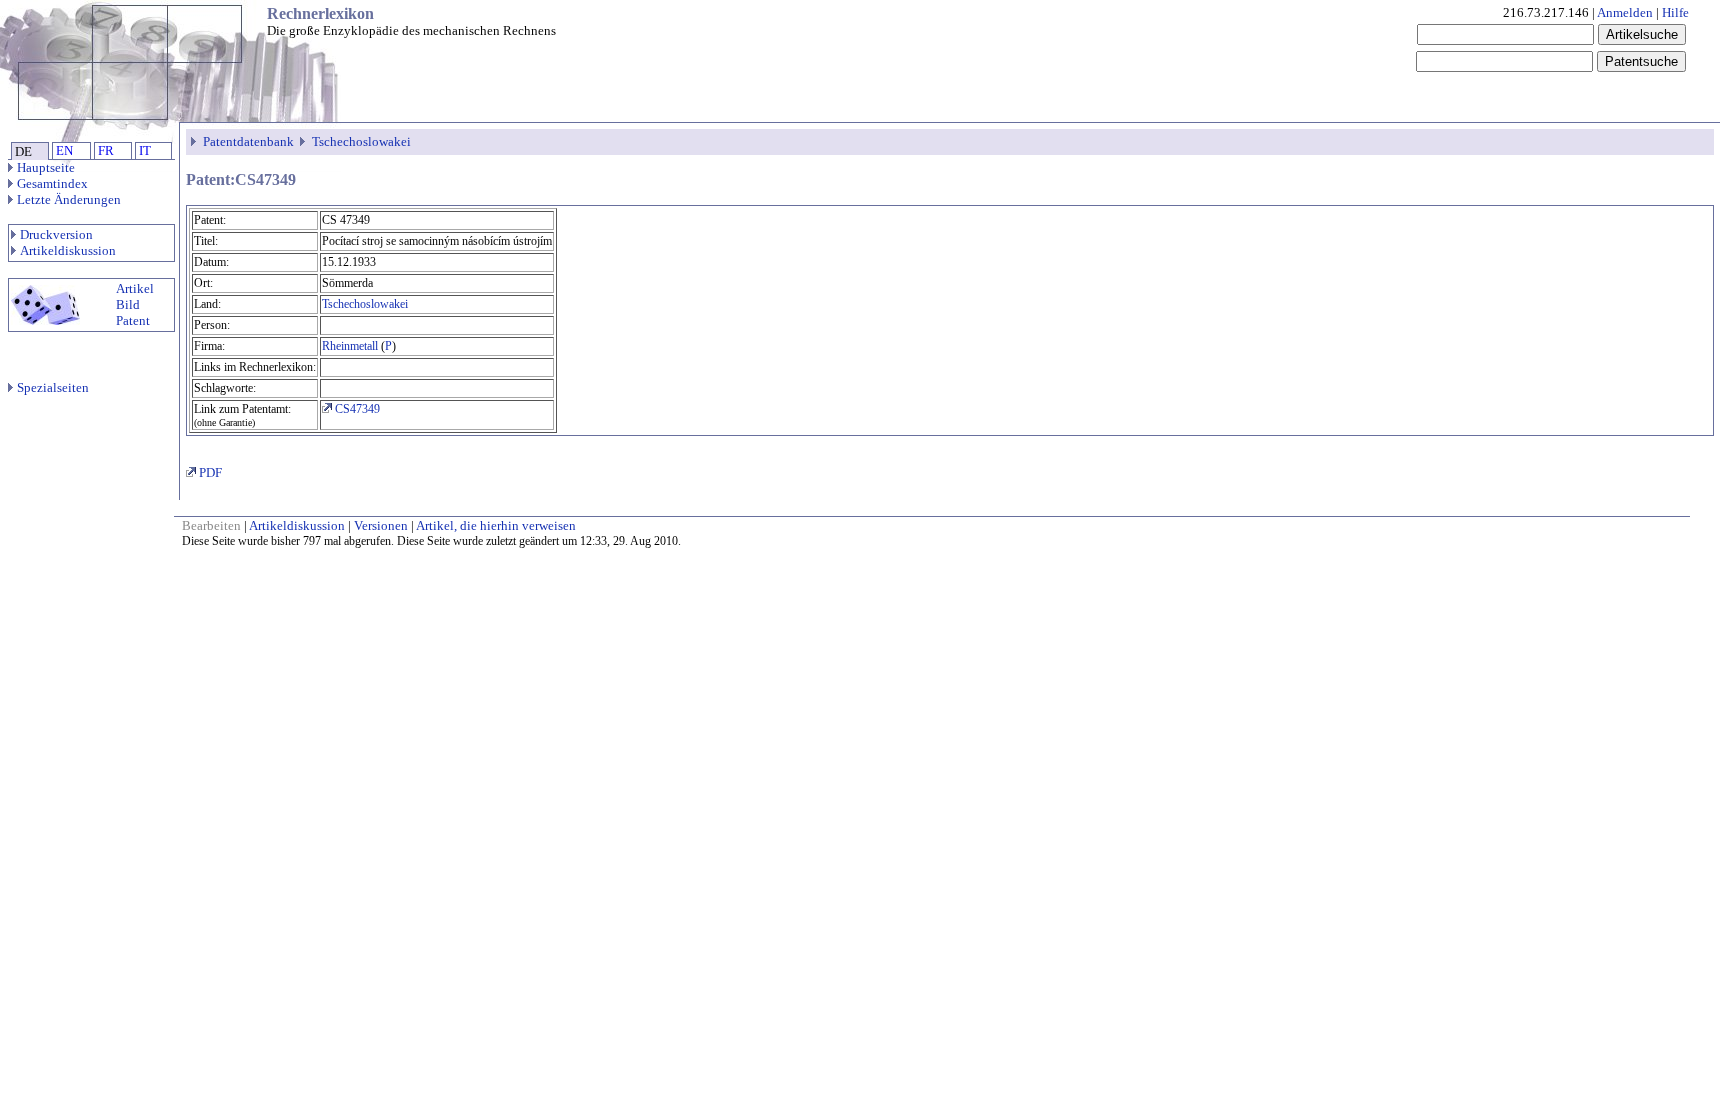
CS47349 (356, 409)
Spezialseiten (53, 387)
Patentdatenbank (248, 141)
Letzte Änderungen (69, 199)
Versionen (381, 525)
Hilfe (1675, 12)
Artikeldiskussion (68, 250)
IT (145, 150)
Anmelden (1625, 12)
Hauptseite (46, 167)
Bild (128, 304)
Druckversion (56, 234)
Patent (133, 320)
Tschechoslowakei (361, 141)
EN (64, 150)
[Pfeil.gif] (195, 141)
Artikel (135, 288)
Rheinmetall (350, 346)
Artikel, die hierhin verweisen (496, 525)
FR (106, 150)
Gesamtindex (52, 183)
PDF (209, 472)
